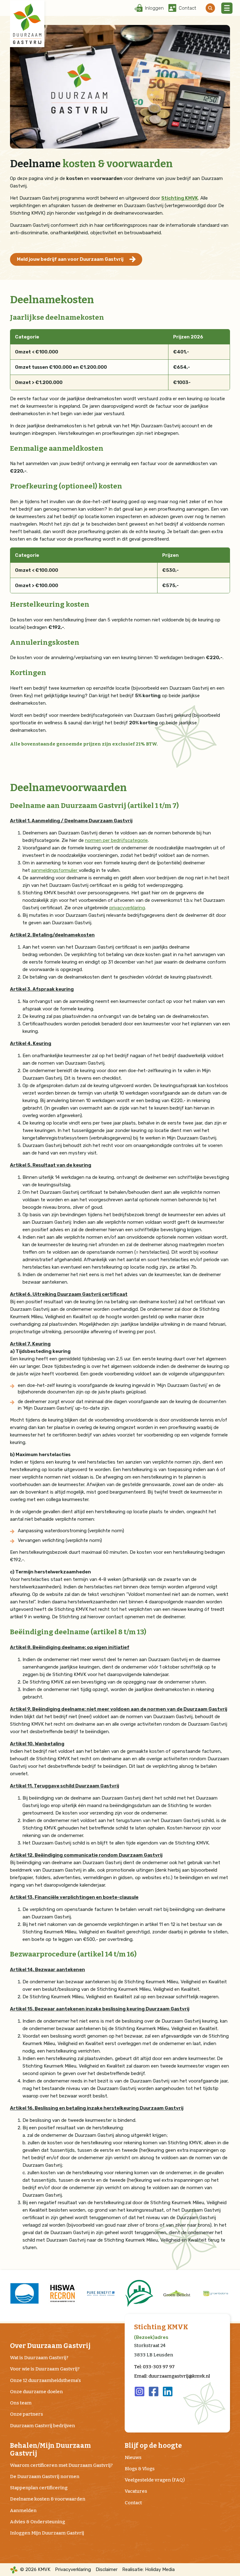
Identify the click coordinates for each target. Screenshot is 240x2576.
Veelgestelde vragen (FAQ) (155, 2480)
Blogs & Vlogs (140, 2469)
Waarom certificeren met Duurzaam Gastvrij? (61, 2465)
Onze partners (27, 2414)
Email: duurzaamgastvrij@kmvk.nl (172, 2376)
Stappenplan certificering (39, 2488)
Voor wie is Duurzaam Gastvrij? (45, 2369)
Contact (133, 2503)
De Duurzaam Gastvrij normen (45, 2476)
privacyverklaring (127, 908)
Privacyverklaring (73, 2569)
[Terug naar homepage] (27, 24)
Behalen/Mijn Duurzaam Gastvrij (50, 2450)
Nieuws (133, 2457)
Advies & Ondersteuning (37, 2522)
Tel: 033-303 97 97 (154, 2367)
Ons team (21, 2403)
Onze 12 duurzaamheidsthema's (45, 2380)
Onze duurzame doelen (36, 2392)
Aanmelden (23, 2510)
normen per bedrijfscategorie (116, 840)
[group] (24, 2293)
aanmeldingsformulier (55, 870)
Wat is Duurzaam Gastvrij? (39, 2358)
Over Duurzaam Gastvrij (50, 2346)
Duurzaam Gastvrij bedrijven (42, 2426)
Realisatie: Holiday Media (148, 2569)
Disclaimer (107, 2569)
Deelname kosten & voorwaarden (48, 2499)
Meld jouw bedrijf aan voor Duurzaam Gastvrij (70, 259)
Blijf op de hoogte (153, 2446)
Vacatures (136, 2491)
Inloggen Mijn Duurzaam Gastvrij (47, 2533)
